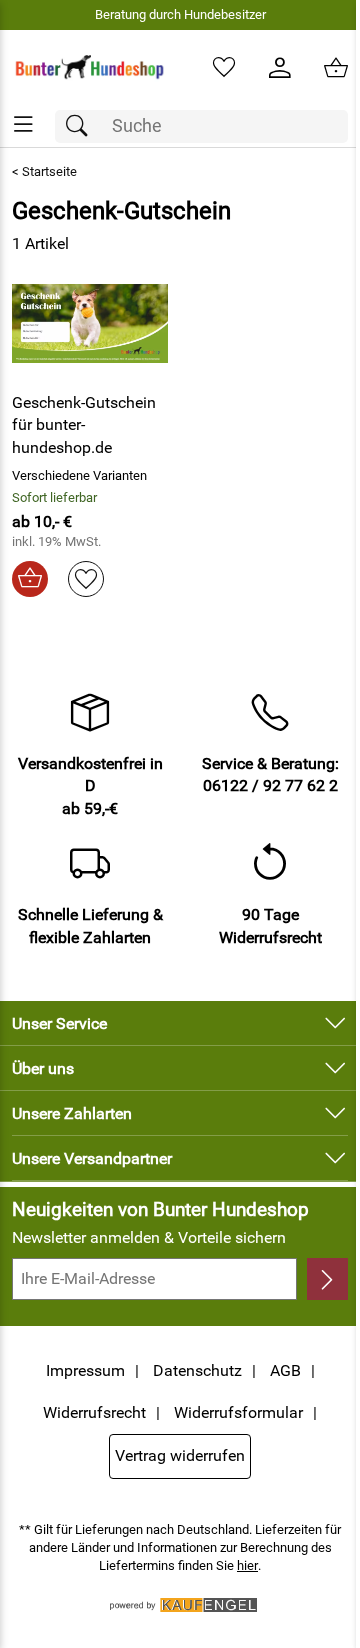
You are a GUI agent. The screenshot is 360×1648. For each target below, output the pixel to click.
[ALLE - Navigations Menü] (23, 124)
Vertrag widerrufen (180, 1455)
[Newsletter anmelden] (327, 1279)
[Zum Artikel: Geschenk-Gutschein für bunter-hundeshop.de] (90, 323)
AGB (285, 1370)
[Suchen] (82, 126)
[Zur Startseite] (90, 68)
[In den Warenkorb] (30, 579)
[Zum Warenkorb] (336, 68)
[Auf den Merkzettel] (86, 579)
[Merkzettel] (224, 68)
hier (247, 1565)
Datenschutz (197, 1370)
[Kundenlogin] (280, 68)
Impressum (85, 1370)
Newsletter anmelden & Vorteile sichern (149, 1237)
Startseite (49, 171)
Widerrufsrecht (94, 1412)
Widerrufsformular (238, 1412)
